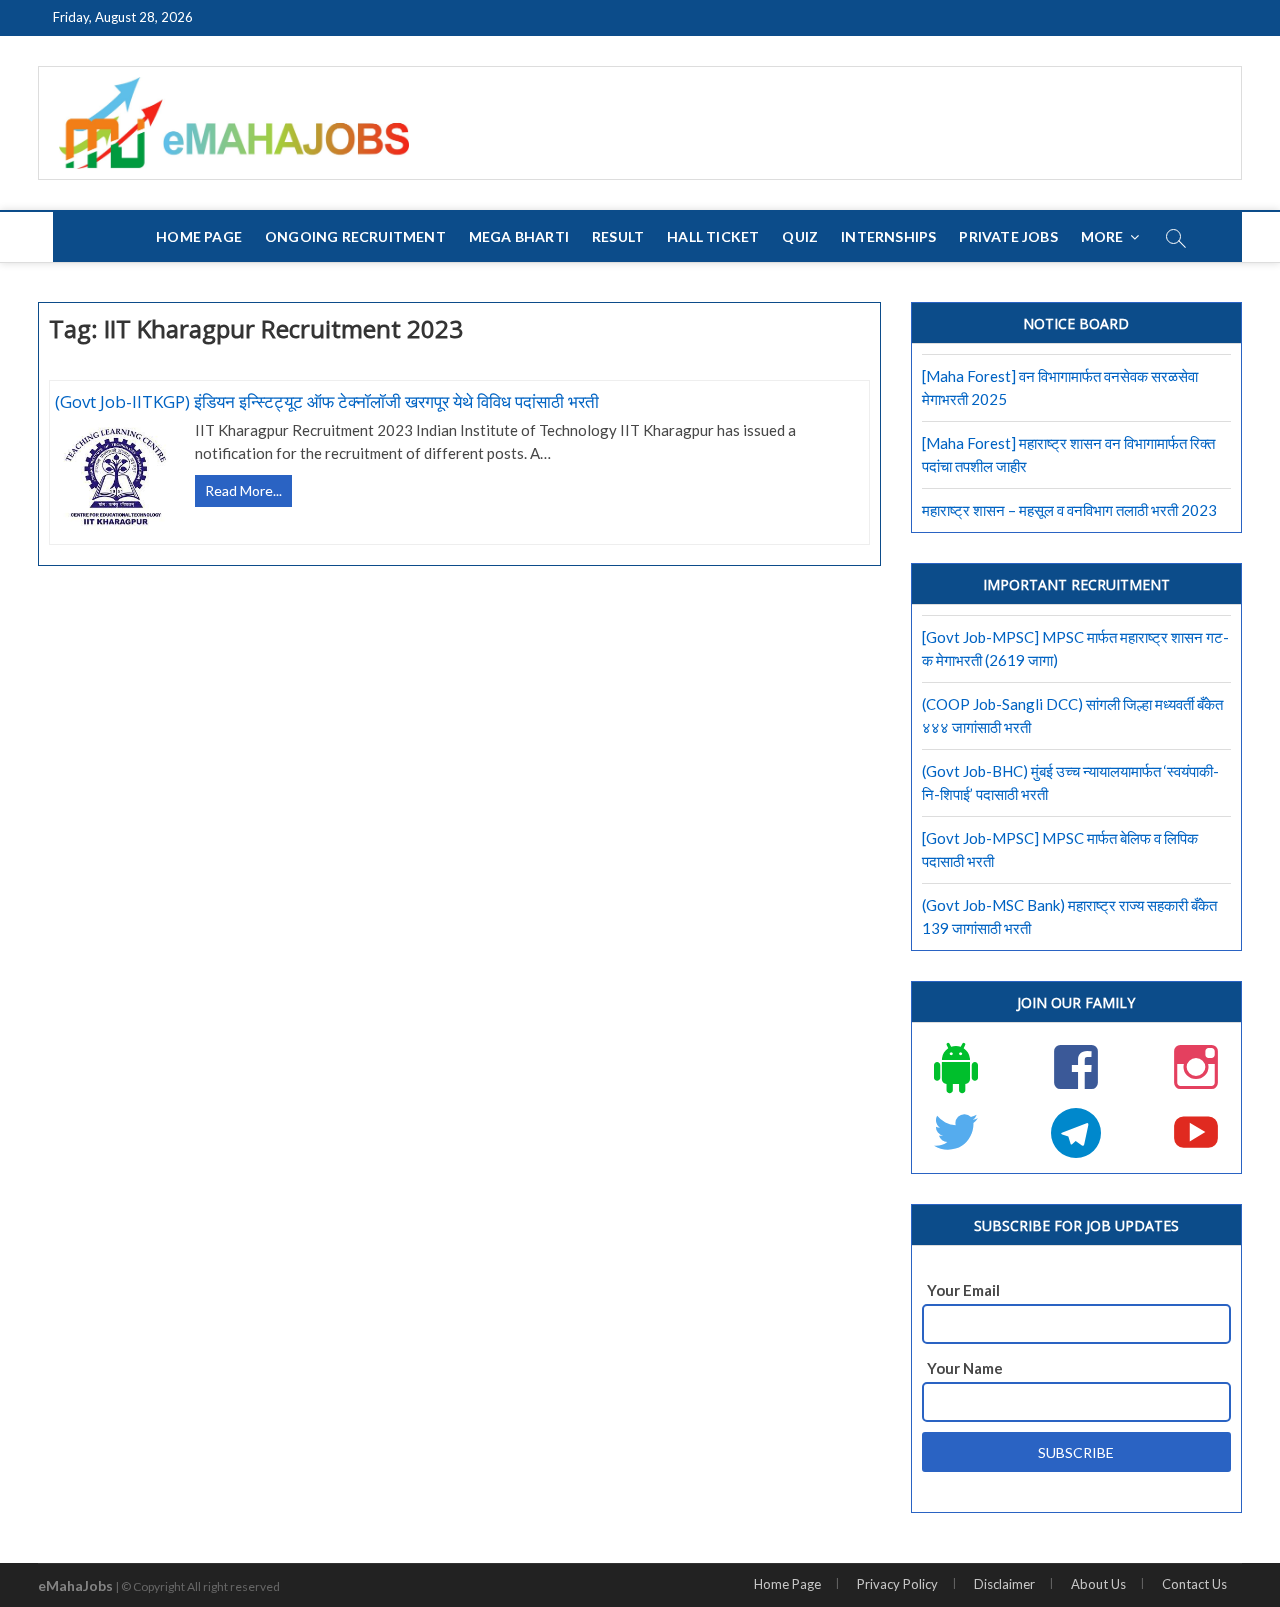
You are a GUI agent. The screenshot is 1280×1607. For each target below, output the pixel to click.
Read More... (248, 493)
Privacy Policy (897, 1584)
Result (618, 236)
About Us (1098, 1584)
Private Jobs (1008, 236)
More (1102, 236)
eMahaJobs (75, 1585)
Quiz (800, 236)
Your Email (963, 1290)
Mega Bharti (519, 236)
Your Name (965, 1368)
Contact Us (1194, 1584)
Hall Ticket (713, 236)
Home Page (199, 236)
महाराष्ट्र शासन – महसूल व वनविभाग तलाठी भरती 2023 (1069, 510)
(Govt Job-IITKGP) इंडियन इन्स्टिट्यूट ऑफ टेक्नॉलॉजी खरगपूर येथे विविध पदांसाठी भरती (327, 401)
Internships (888, 236)
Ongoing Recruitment (355, 236)
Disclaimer (1004, 1584)
